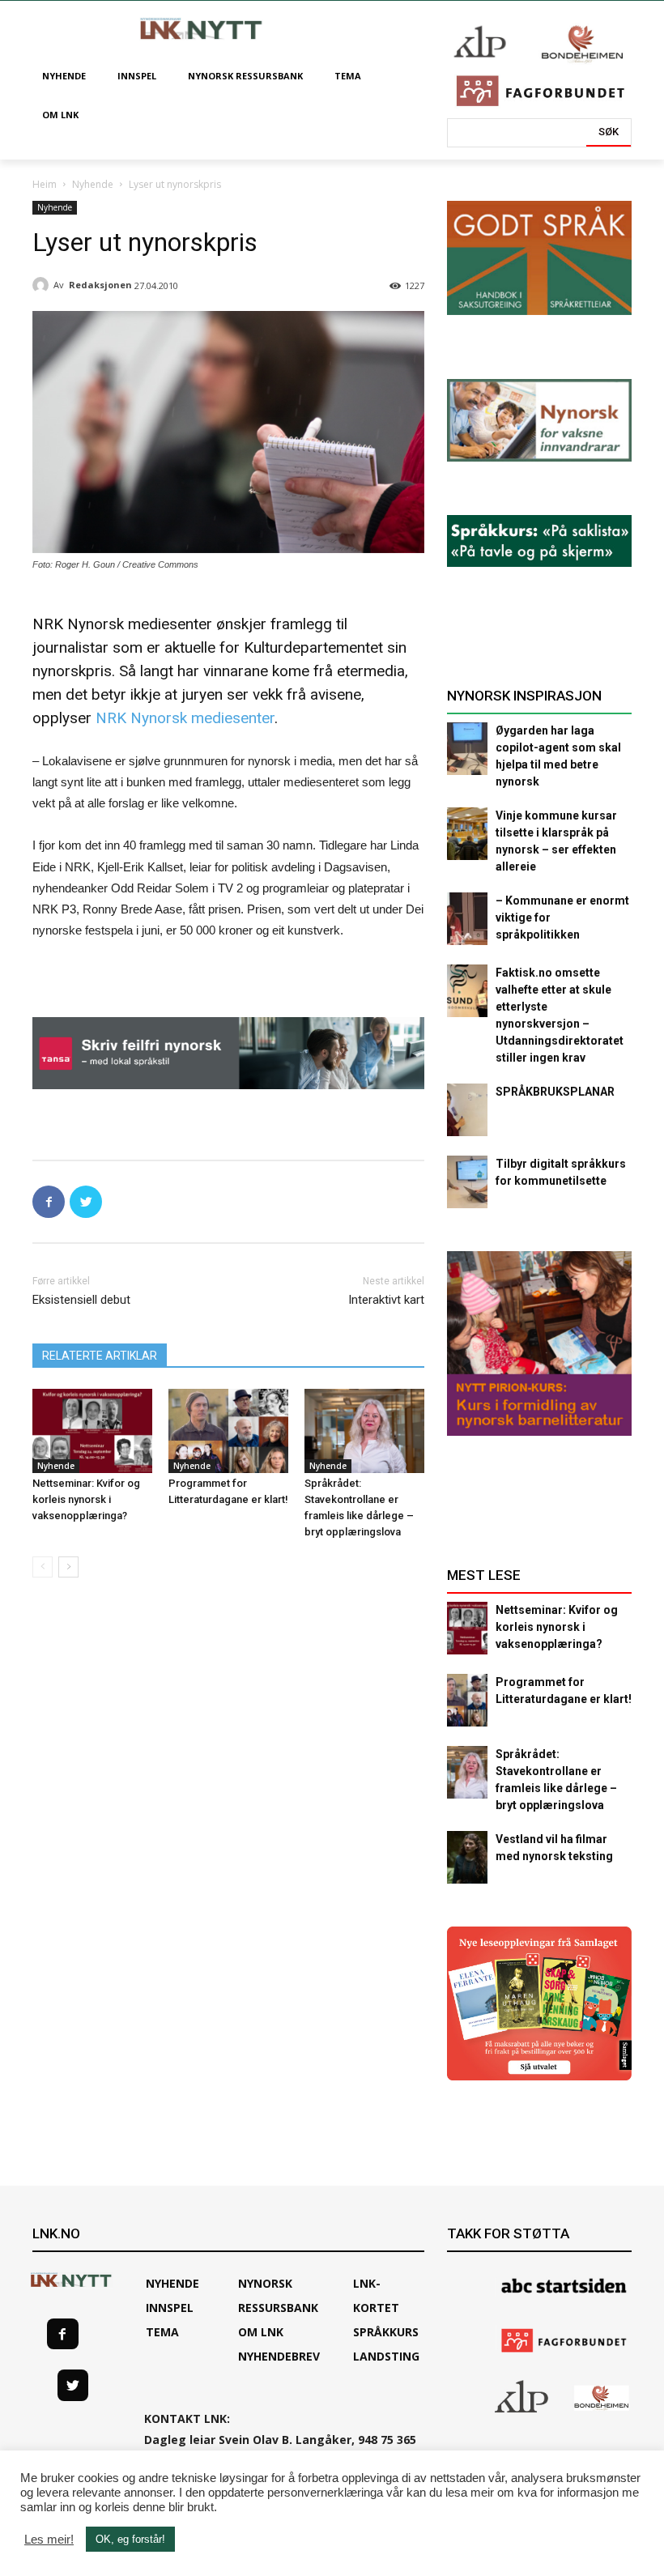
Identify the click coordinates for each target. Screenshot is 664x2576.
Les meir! (49, 2540)
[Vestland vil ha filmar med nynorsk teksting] (467, 1857)
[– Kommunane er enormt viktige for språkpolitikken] (467, 919)
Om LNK (261, 2332)
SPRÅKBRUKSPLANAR (555, 1092)
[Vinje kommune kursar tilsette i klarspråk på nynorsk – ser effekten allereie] (467, 834)
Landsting (386, 2356)
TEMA (162, 2332)
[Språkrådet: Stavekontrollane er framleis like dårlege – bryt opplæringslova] (364, 1431)
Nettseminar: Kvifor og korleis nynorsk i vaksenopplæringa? (86, 1499)
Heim (45, 184)
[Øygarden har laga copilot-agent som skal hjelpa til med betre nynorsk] (467, 749)
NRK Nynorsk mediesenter (185, 718)
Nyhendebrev (279, 2356)
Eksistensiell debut (81, 1300)
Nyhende (93, 184)
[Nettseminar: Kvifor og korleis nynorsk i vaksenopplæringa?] (92, 1431)
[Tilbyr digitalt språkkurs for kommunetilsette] (467, 1182)
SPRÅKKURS (386, 2332)
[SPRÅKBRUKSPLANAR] (467, 1110)
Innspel (170, 2308)
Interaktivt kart (386, 1300)
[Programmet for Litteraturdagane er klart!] (228, 1431)
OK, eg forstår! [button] (130, 2539)
